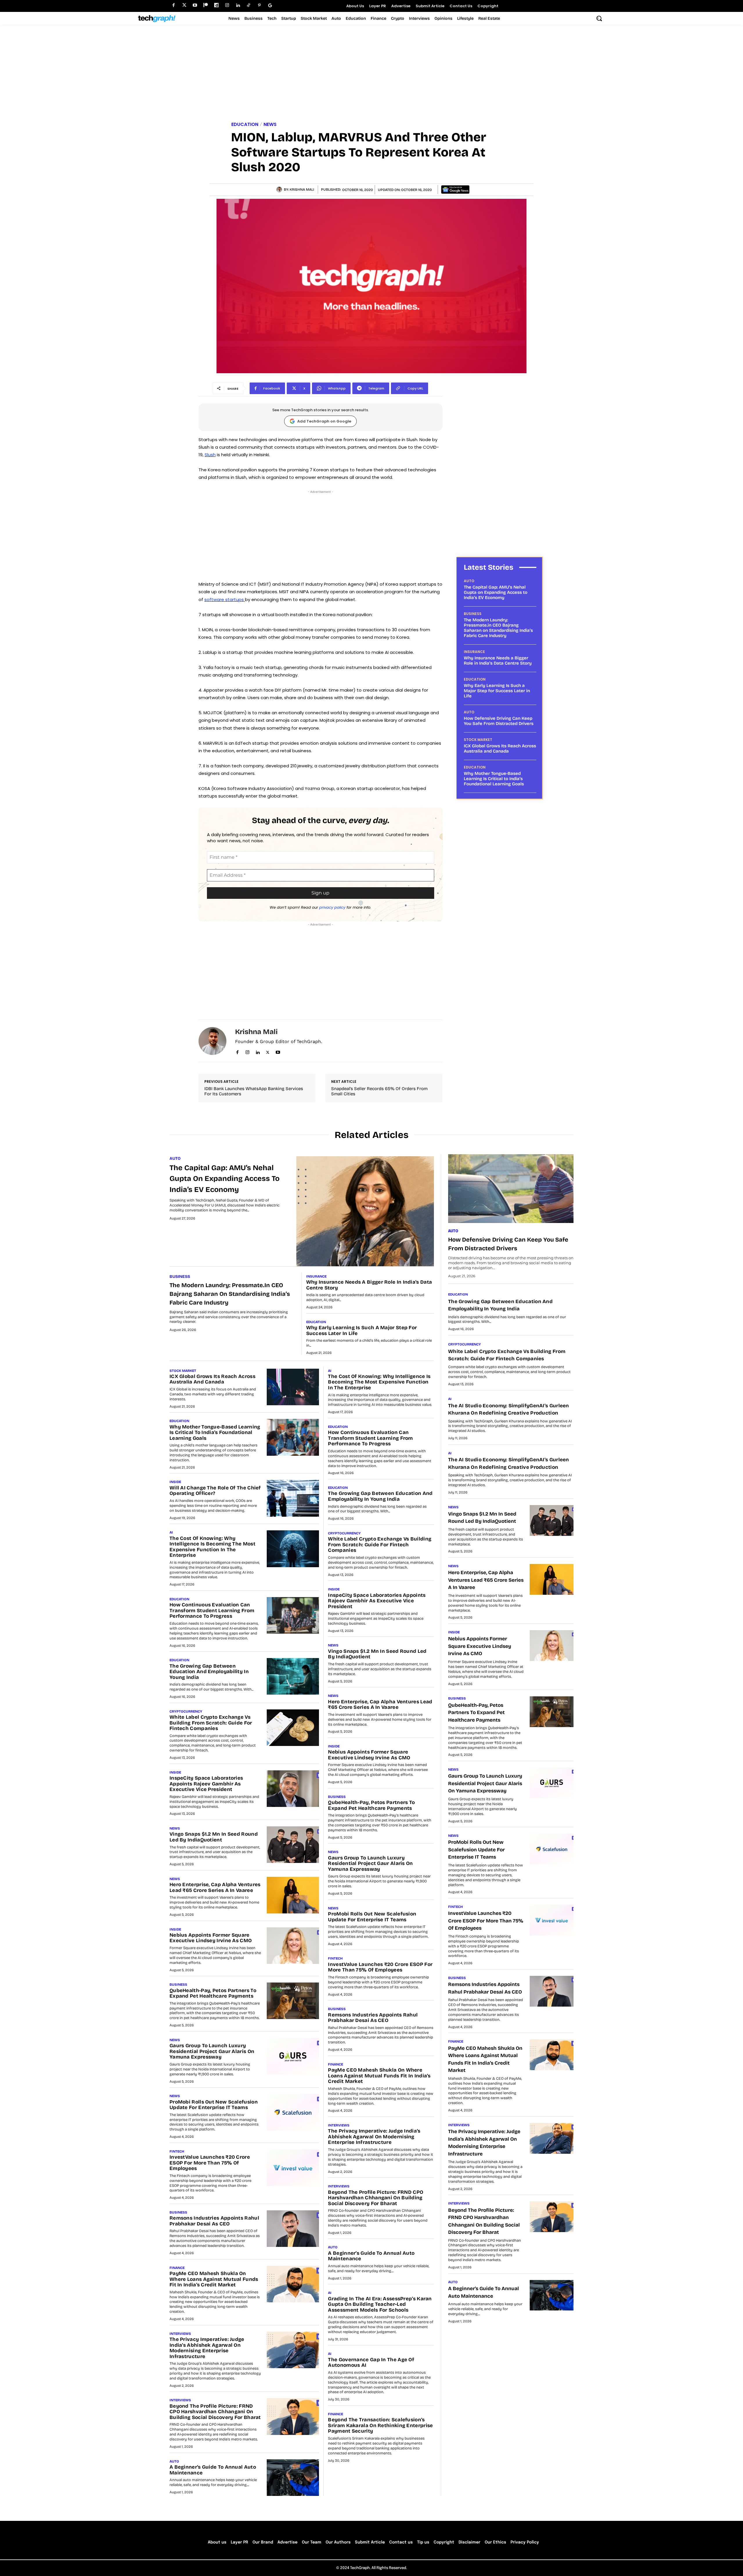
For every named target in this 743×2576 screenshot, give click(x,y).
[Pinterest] (259, 5)
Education (245, 125)
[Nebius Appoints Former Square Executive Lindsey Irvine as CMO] (293, 1946)
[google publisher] (270, 5)
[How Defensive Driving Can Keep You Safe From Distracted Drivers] (511, 1189)
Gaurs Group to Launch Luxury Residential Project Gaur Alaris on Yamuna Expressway (212, 2051)
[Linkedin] (238, 5)
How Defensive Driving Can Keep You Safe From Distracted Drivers (499, 721)
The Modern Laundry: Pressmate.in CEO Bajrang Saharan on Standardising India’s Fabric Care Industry (498, 628)
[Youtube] (195, 5)
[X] (268, 1051)
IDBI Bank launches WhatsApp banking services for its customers (254, 1091)
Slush (210, 455)
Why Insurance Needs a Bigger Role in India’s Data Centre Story (498, 661)
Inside (175, 1482)
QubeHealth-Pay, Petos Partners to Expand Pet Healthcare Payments (213, 1993)
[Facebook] (173, 5)
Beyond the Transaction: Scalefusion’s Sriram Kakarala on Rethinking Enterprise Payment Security (380, 2425)
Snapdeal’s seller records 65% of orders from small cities (379, 1091)
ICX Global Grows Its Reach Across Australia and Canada (500, 748)
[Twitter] (184, 5)
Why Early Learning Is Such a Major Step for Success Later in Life (497, 691)
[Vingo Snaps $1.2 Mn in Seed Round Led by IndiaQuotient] (293, 1845)
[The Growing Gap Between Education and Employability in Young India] (293, 1676)
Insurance (474, 652)
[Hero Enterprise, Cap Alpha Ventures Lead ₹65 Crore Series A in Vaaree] (293, 1895)
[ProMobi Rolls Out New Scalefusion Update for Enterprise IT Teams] (293, 2112)
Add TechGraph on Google (324, 421)
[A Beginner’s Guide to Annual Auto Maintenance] (293, 2478)
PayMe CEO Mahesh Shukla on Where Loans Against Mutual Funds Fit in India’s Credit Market (214, 2279)
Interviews (180, 2334)
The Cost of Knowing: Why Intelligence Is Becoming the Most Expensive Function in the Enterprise (212, 1547)
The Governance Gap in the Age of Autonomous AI (371, 2363)
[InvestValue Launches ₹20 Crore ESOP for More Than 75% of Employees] (293, 2168)
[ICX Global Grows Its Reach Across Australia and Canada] (293, 1387)
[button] (599, 18)
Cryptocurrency (186, 1711)
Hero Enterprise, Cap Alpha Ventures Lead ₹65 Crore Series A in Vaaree (215, 1887)
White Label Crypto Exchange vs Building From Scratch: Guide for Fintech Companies (211, 1723)
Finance (177, 2268)
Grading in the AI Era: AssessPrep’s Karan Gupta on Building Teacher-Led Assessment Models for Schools (380, 2304)
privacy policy (332, 907)
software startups (225, 599)
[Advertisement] (371, 74)
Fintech (177, 2151)
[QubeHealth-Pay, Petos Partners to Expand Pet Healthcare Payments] (293, 2001)
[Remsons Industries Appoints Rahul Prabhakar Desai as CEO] (293, 2229)
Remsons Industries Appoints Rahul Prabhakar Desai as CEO (214, 2221)
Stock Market (478, 740)
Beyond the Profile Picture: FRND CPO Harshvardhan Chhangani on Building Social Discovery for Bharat (215, 2412)
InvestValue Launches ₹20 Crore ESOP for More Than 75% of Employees (210, 2163)
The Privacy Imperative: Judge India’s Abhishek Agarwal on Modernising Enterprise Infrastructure (207, 2348)
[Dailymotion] (216, 5)
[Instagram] (227, 5)
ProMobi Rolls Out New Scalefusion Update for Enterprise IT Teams (214, 2105)
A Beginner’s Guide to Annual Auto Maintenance (213, 2470)
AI (171, 1532)
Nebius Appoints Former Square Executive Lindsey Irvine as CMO (211, 1938)
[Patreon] (206, 5)
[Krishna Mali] (280, 190)
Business (473, 614)
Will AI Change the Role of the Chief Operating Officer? (215, 1491)
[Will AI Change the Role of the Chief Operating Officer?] (293, 1498)
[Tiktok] (249, 5)
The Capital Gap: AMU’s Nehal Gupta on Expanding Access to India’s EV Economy (496, 592)
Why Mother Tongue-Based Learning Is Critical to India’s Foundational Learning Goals (494, 779)
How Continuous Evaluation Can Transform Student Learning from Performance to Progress (212, 1610)
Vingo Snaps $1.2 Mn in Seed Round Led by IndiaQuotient (214, 1837)
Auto (469, 581)
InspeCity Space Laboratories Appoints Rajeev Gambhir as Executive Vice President (206, 1784)
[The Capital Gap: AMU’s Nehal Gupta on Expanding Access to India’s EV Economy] (365, 1211)
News (270, 125)
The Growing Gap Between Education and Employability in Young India (209, 1672)
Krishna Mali (302, 190)
